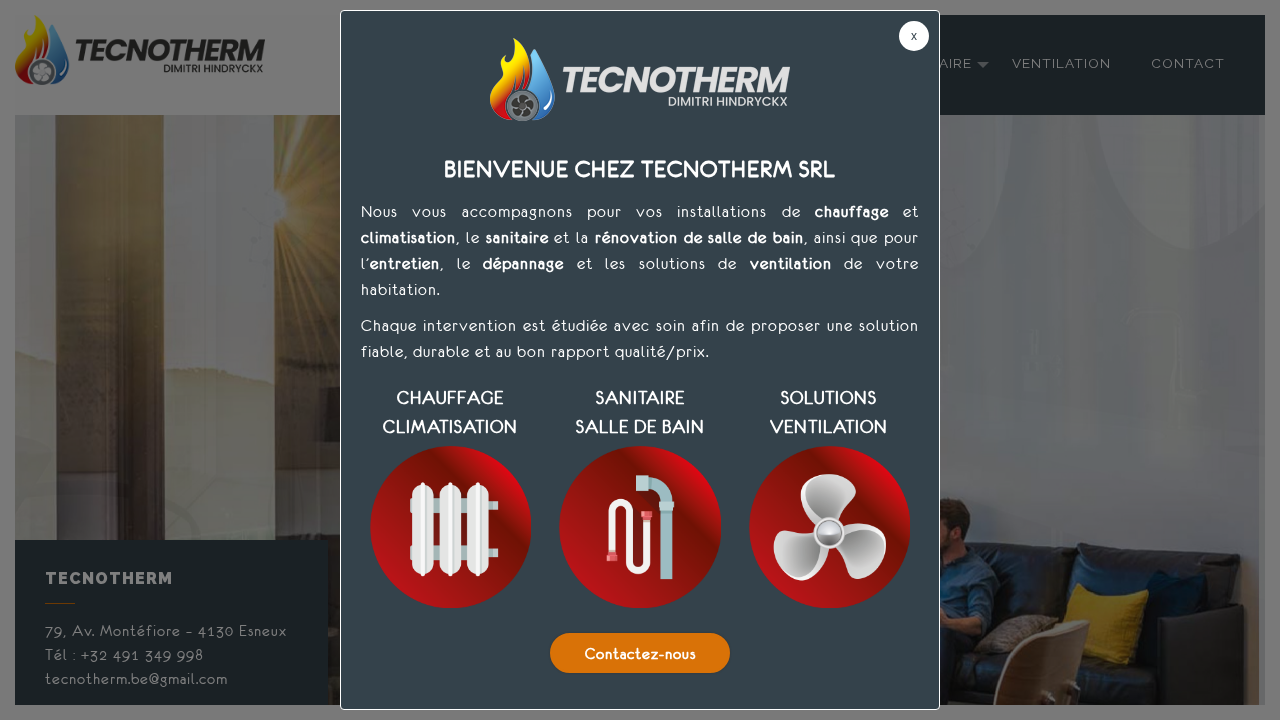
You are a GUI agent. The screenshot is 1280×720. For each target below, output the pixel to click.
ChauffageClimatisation (450, 412)
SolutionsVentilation (829, 412)
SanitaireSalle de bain (640, 412)
